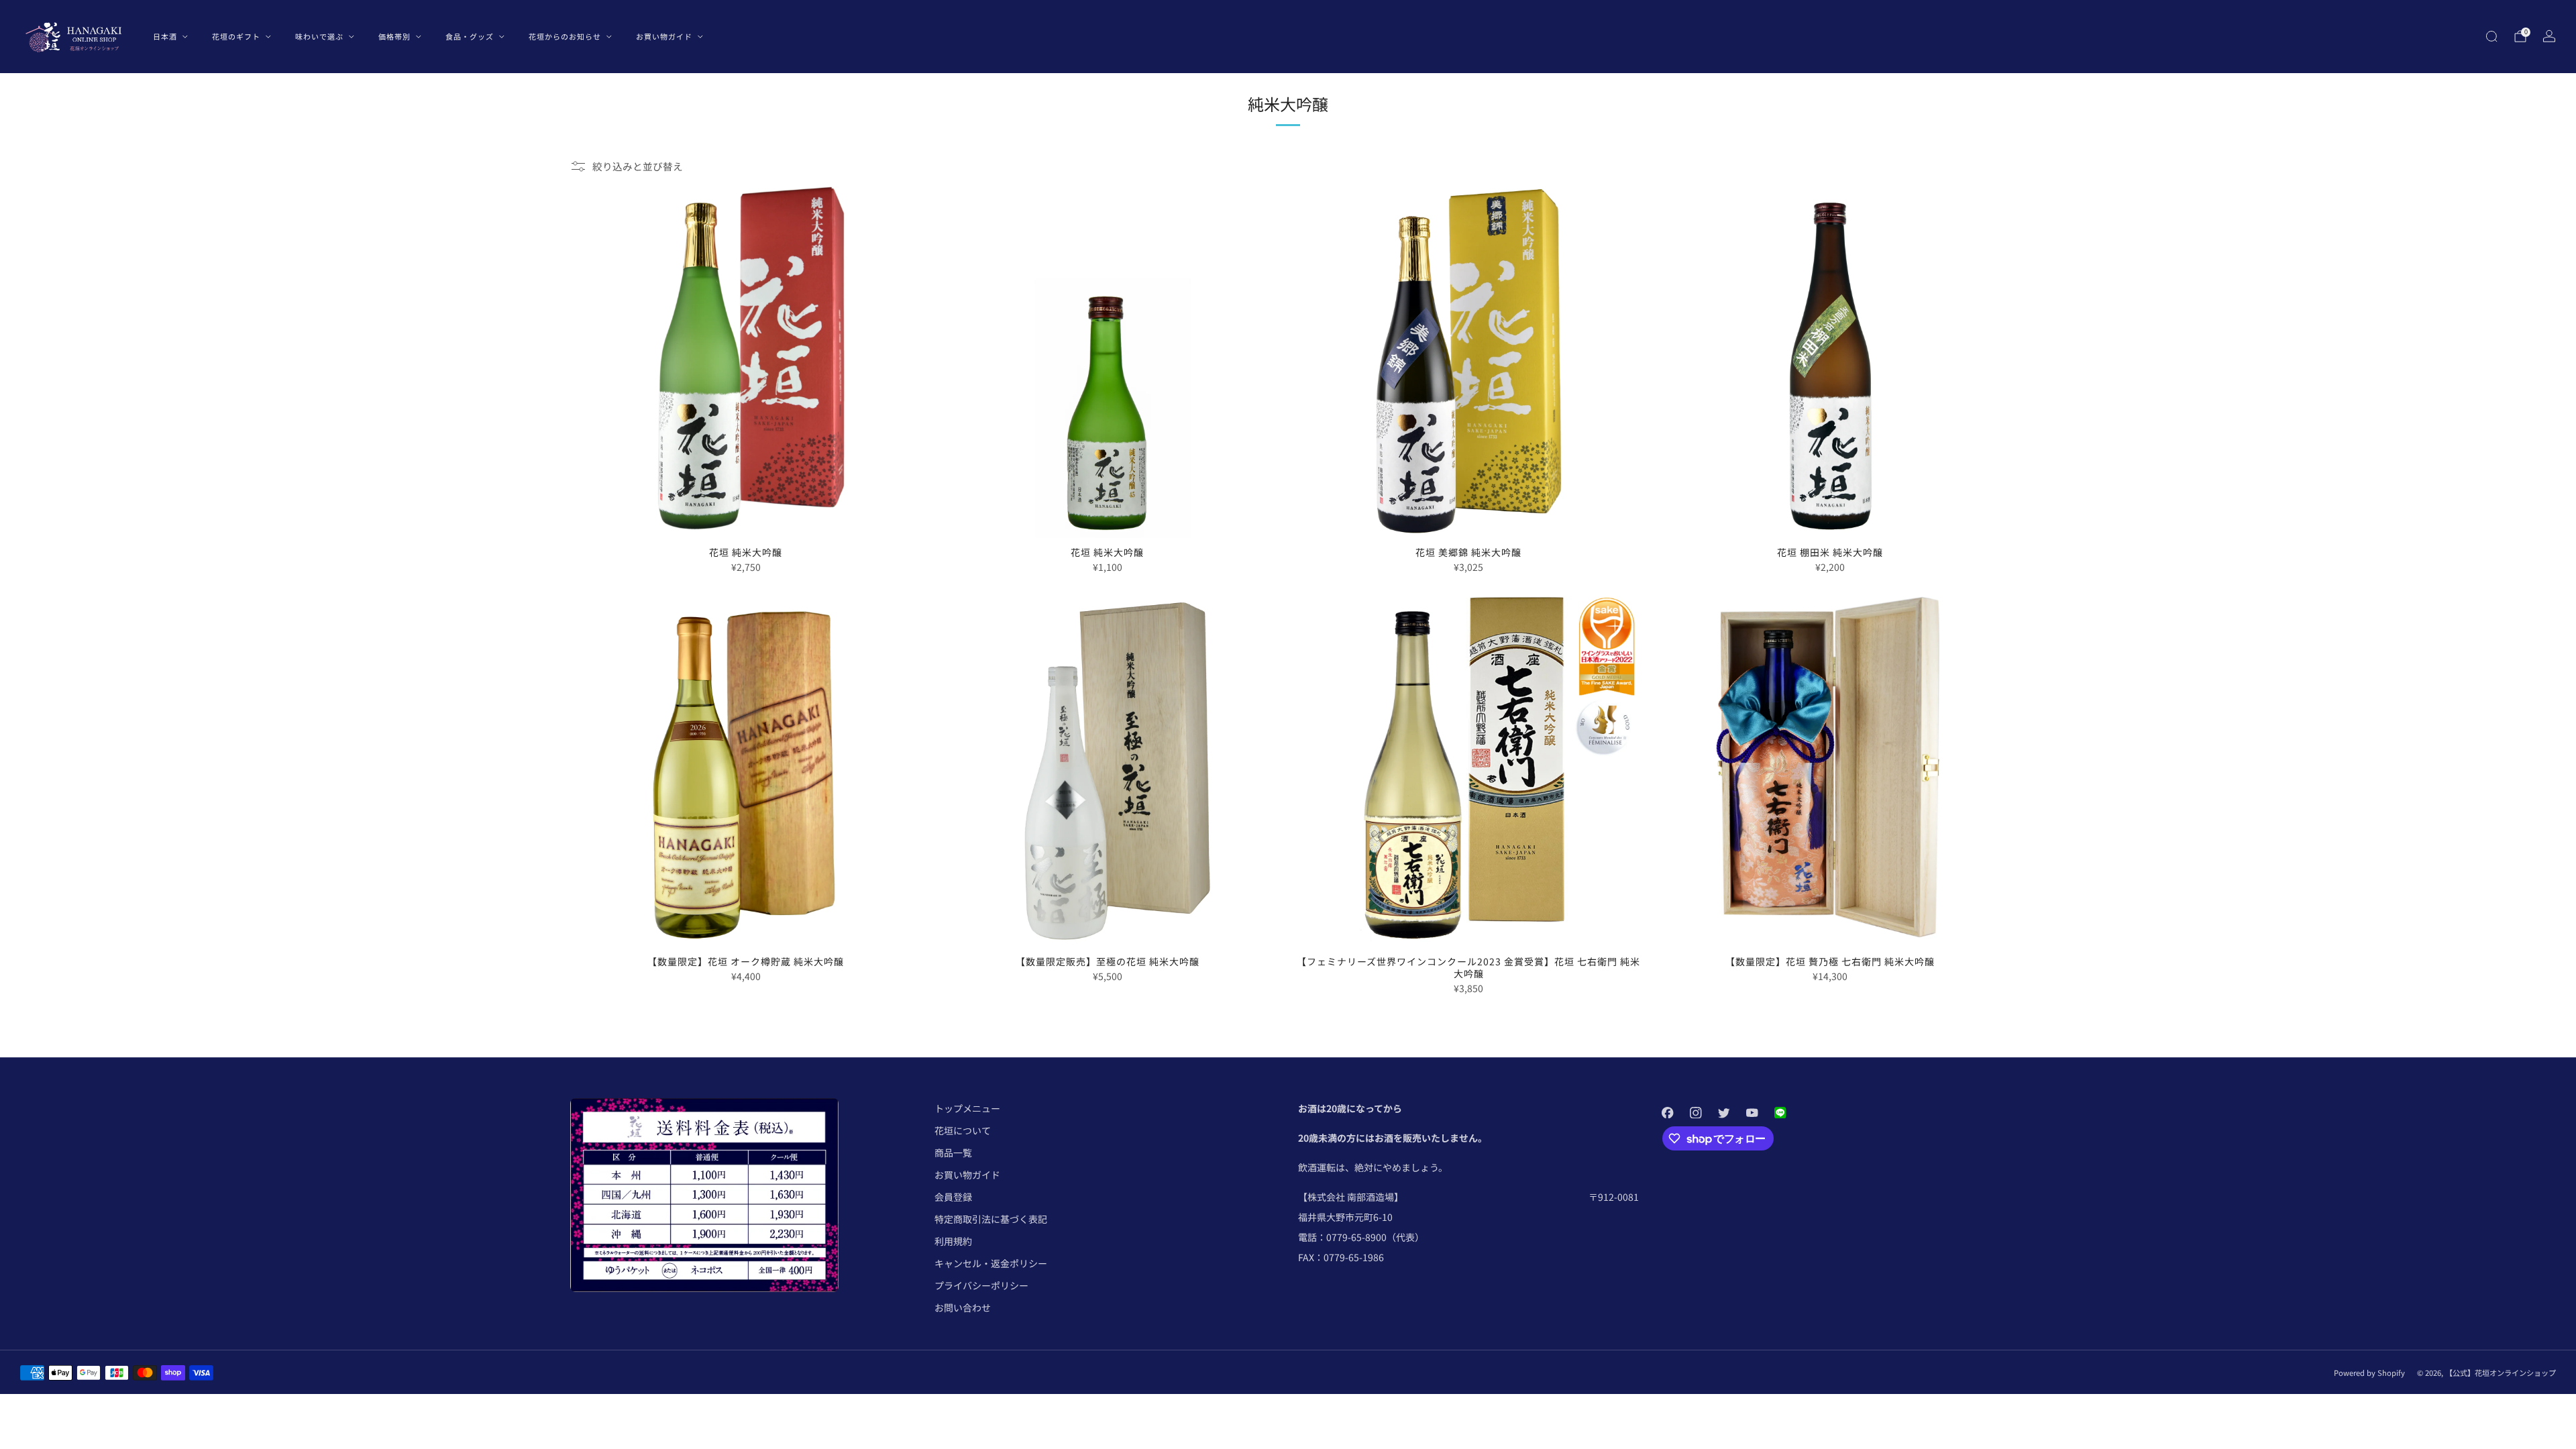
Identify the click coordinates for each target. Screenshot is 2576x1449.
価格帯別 (394, 36)
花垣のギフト (236, 36)
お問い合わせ (963, 1307)
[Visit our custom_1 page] (1780, 1112)
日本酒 (165, 36)
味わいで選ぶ (319, 36)
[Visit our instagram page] (1696, 1112)
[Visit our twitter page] (1724, 1112)
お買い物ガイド (664, 36)
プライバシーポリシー (981, 1285)
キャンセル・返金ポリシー (991, 1263)
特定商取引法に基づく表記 (991, 1219)
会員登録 (953, 1197)
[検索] (2491, 36)
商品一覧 (953, 1152)
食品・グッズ (470, 36)
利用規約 (953, 1241)
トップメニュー (967, 1108)
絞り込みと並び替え (638, 166)
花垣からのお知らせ (565, 36)
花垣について (963, 1130)
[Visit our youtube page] (1752, 1112)
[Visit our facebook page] (1668, 1112)
